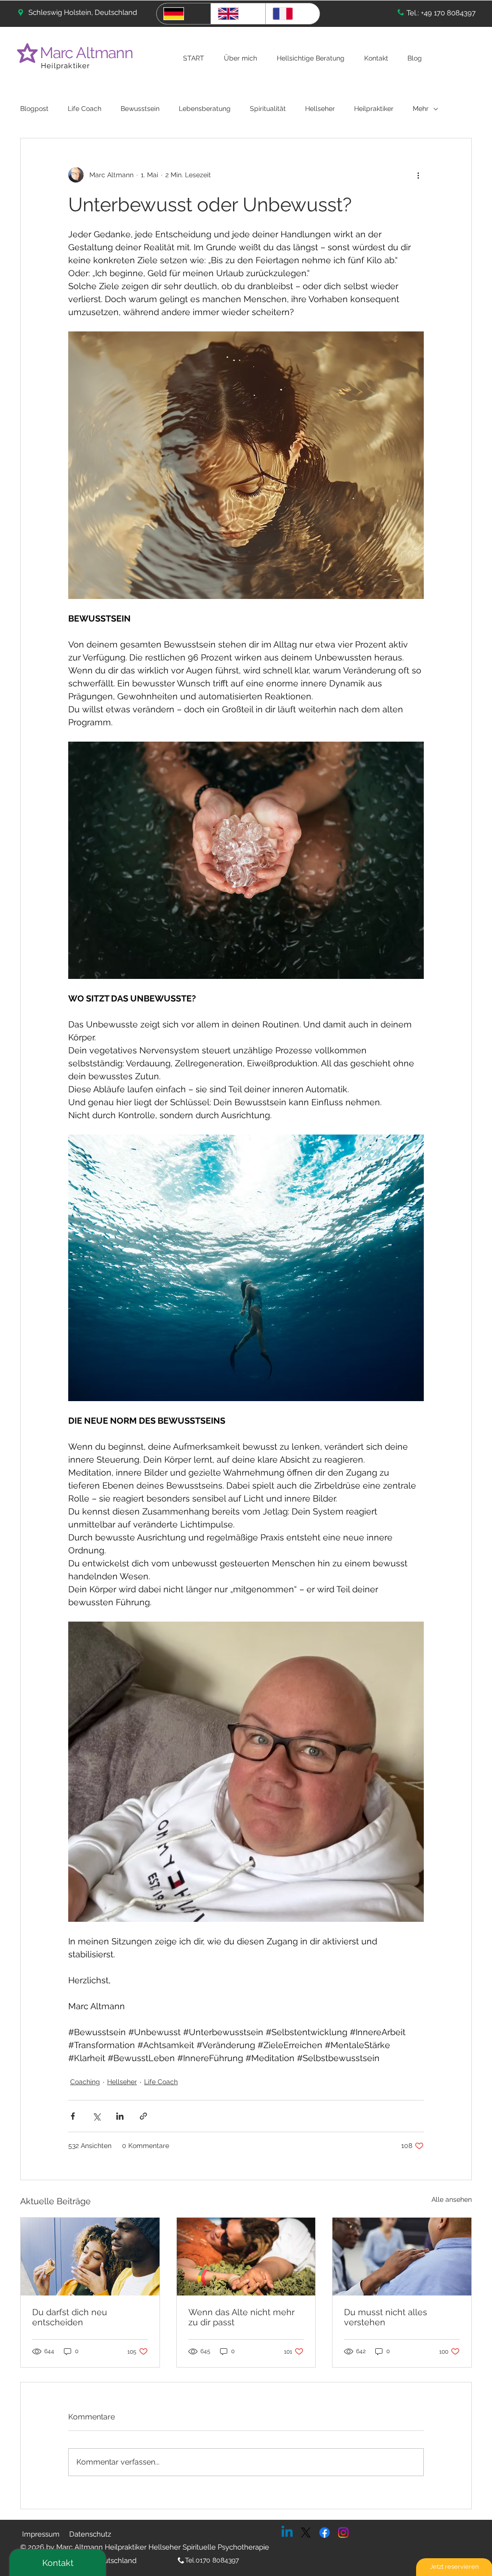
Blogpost (34, 109)
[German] (184, 14)
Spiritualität (268, 109)
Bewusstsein (140, 109)
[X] (306, 2533)
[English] (238, 14)
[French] (292, 14)
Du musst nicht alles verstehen (386, 2317)
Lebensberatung (205, 109)
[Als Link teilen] (143, 2116)
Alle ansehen (452, 2199)
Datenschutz (90, 2534)
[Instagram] (343, 2533)
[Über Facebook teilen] (73, 2116)
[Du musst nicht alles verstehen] (402, 2257)
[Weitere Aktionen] (418, 175)
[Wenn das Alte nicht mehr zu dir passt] (246, 2257)
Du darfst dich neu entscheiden (70, 2317)
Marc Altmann (88, 53)
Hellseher (320, 109)
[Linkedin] (287, 2533)
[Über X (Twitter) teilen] (96, 2116)
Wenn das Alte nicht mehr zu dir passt (241, 2317)
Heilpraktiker (66, 66)
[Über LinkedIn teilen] (120, 2116)
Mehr (421, 109)
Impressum (41, 2534)
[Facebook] (325, 2533)
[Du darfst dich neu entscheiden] (90, 2257)
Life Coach (85, 109)
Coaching (85, 2082)
